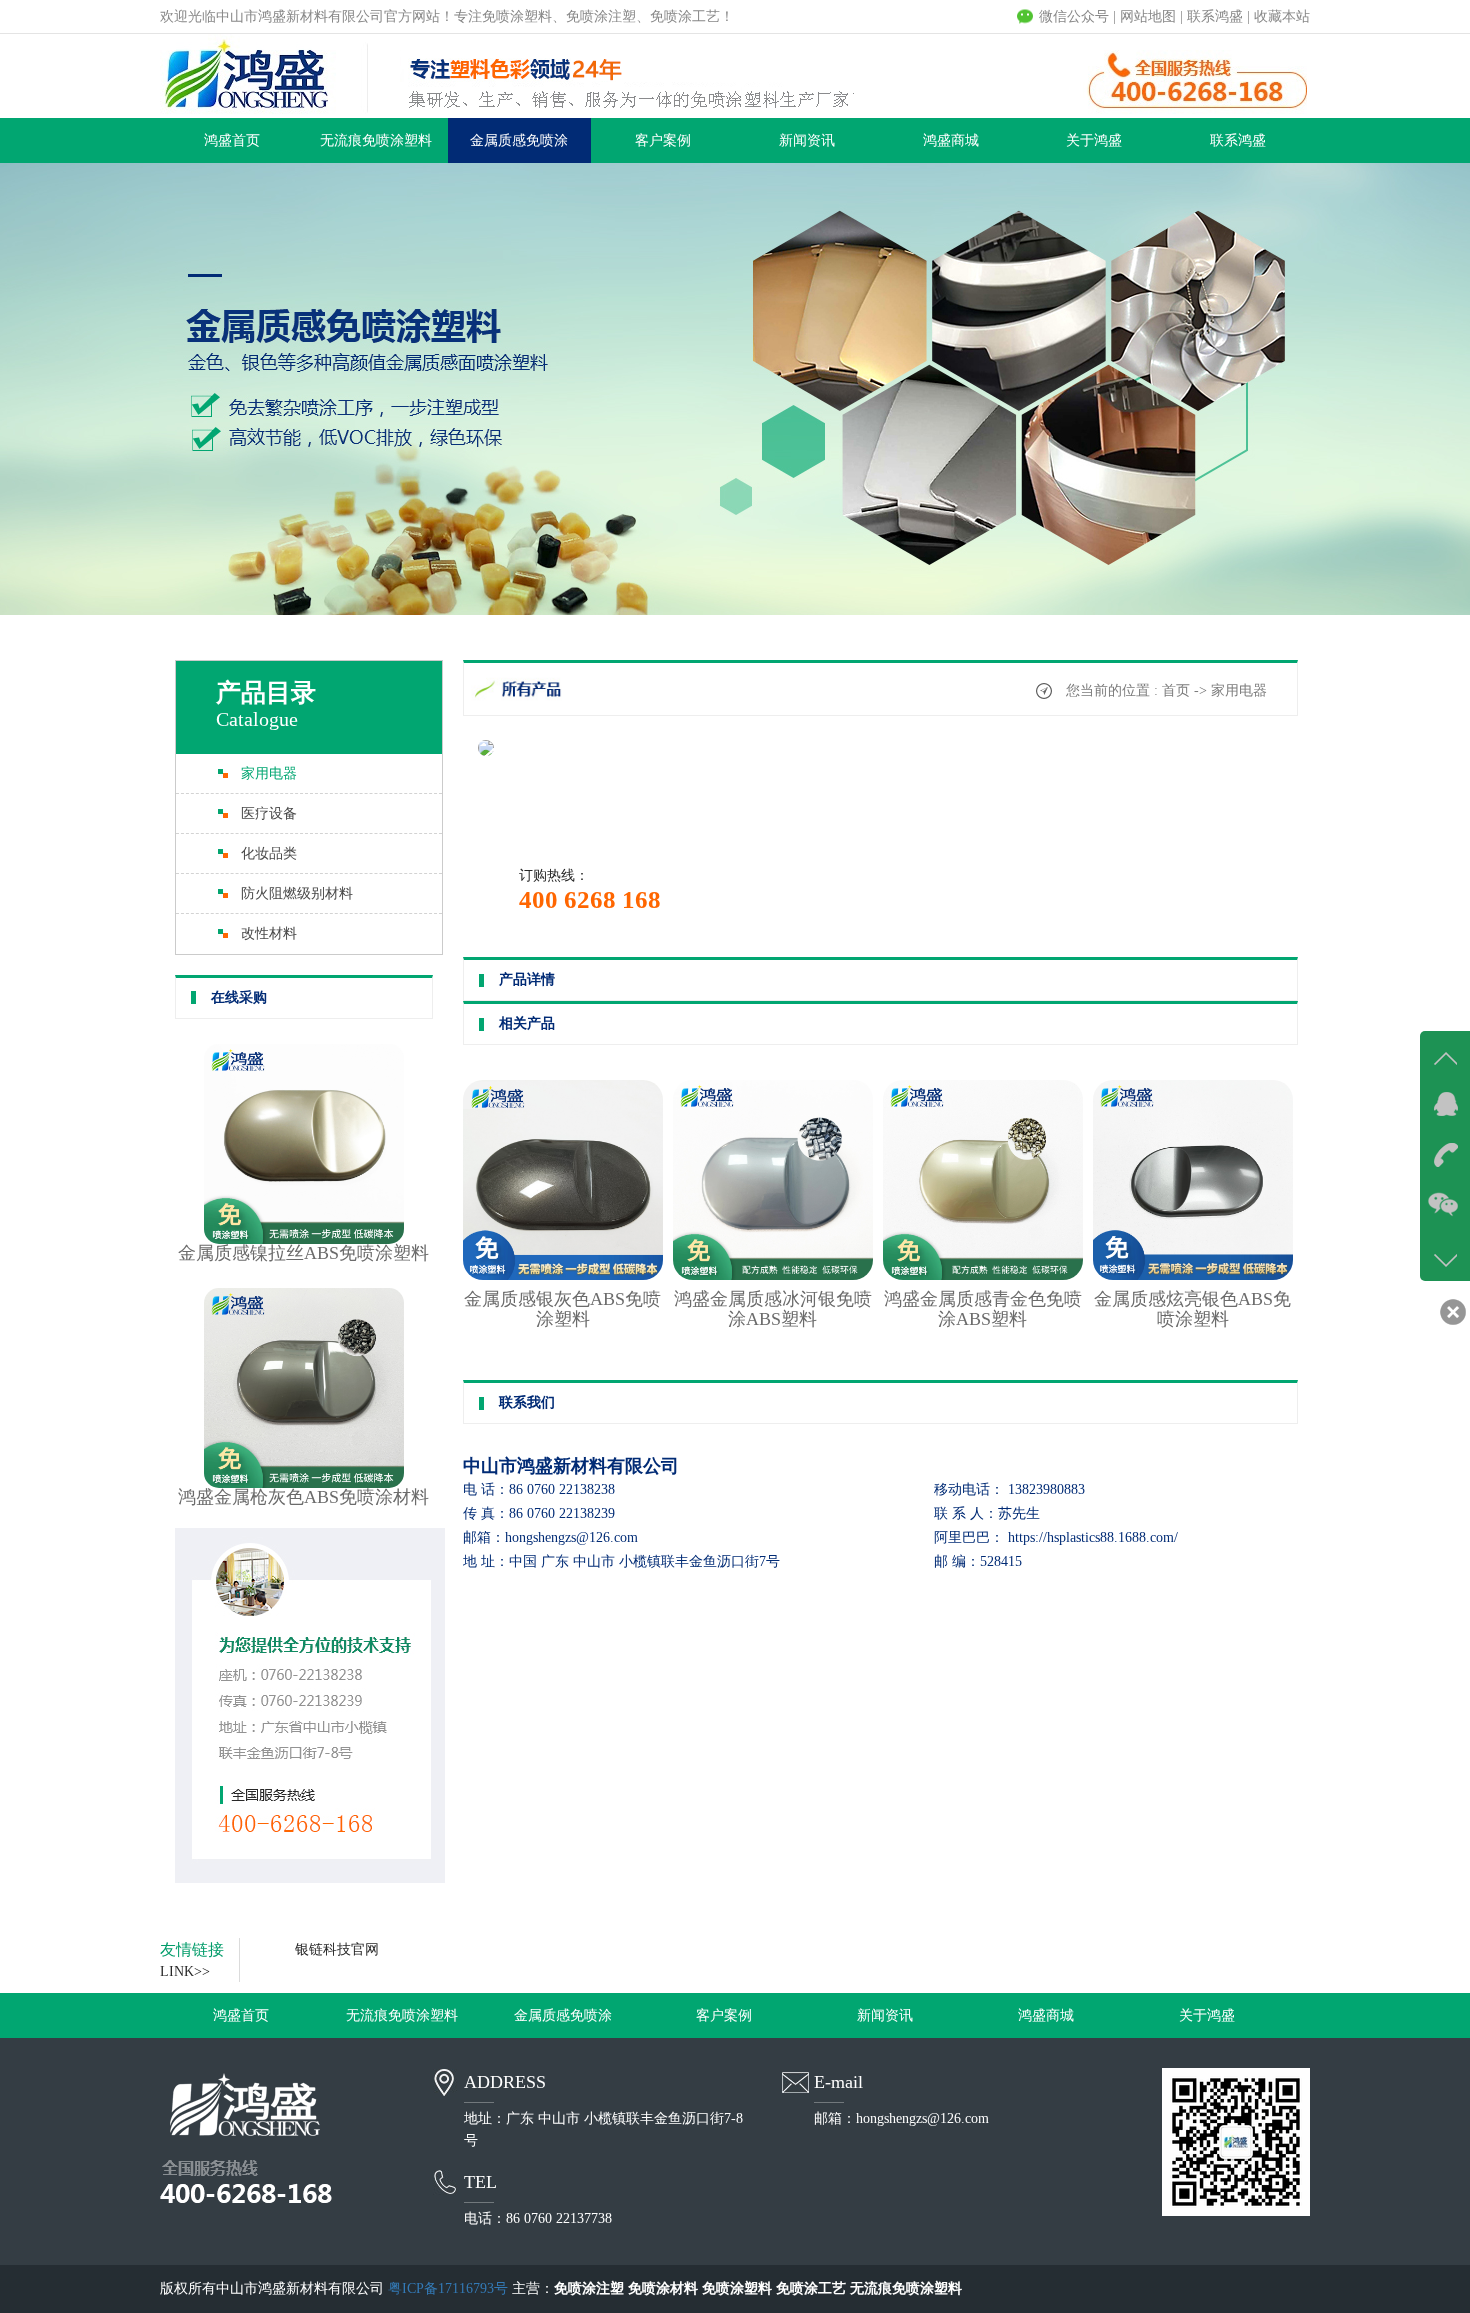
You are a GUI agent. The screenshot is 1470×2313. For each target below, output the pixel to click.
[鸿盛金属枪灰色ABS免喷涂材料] (304, 1483)
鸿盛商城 (951, 140)
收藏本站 (1282, 16)
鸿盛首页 (232, 140)
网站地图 (1148, 16)
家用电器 (269, 773)
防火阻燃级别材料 (297, 893)
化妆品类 (269, 853)
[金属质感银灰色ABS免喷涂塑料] (563, 1275)
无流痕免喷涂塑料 (376, 140)
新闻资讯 (807, 140)
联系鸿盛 (1215, 16)
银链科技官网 (337, 1949)
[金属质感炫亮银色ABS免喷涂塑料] (1193, 1275)
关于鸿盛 (1094, 140)
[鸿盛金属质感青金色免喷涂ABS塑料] (983, 1275)
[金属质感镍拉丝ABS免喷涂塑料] (304, 1239)
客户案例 (663, 140)
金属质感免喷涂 (519, 140)
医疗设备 (269, 813)
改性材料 (269, 933)
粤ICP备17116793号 (448, 2288)
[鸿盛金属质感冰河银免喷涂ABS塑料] (773, 1275)
